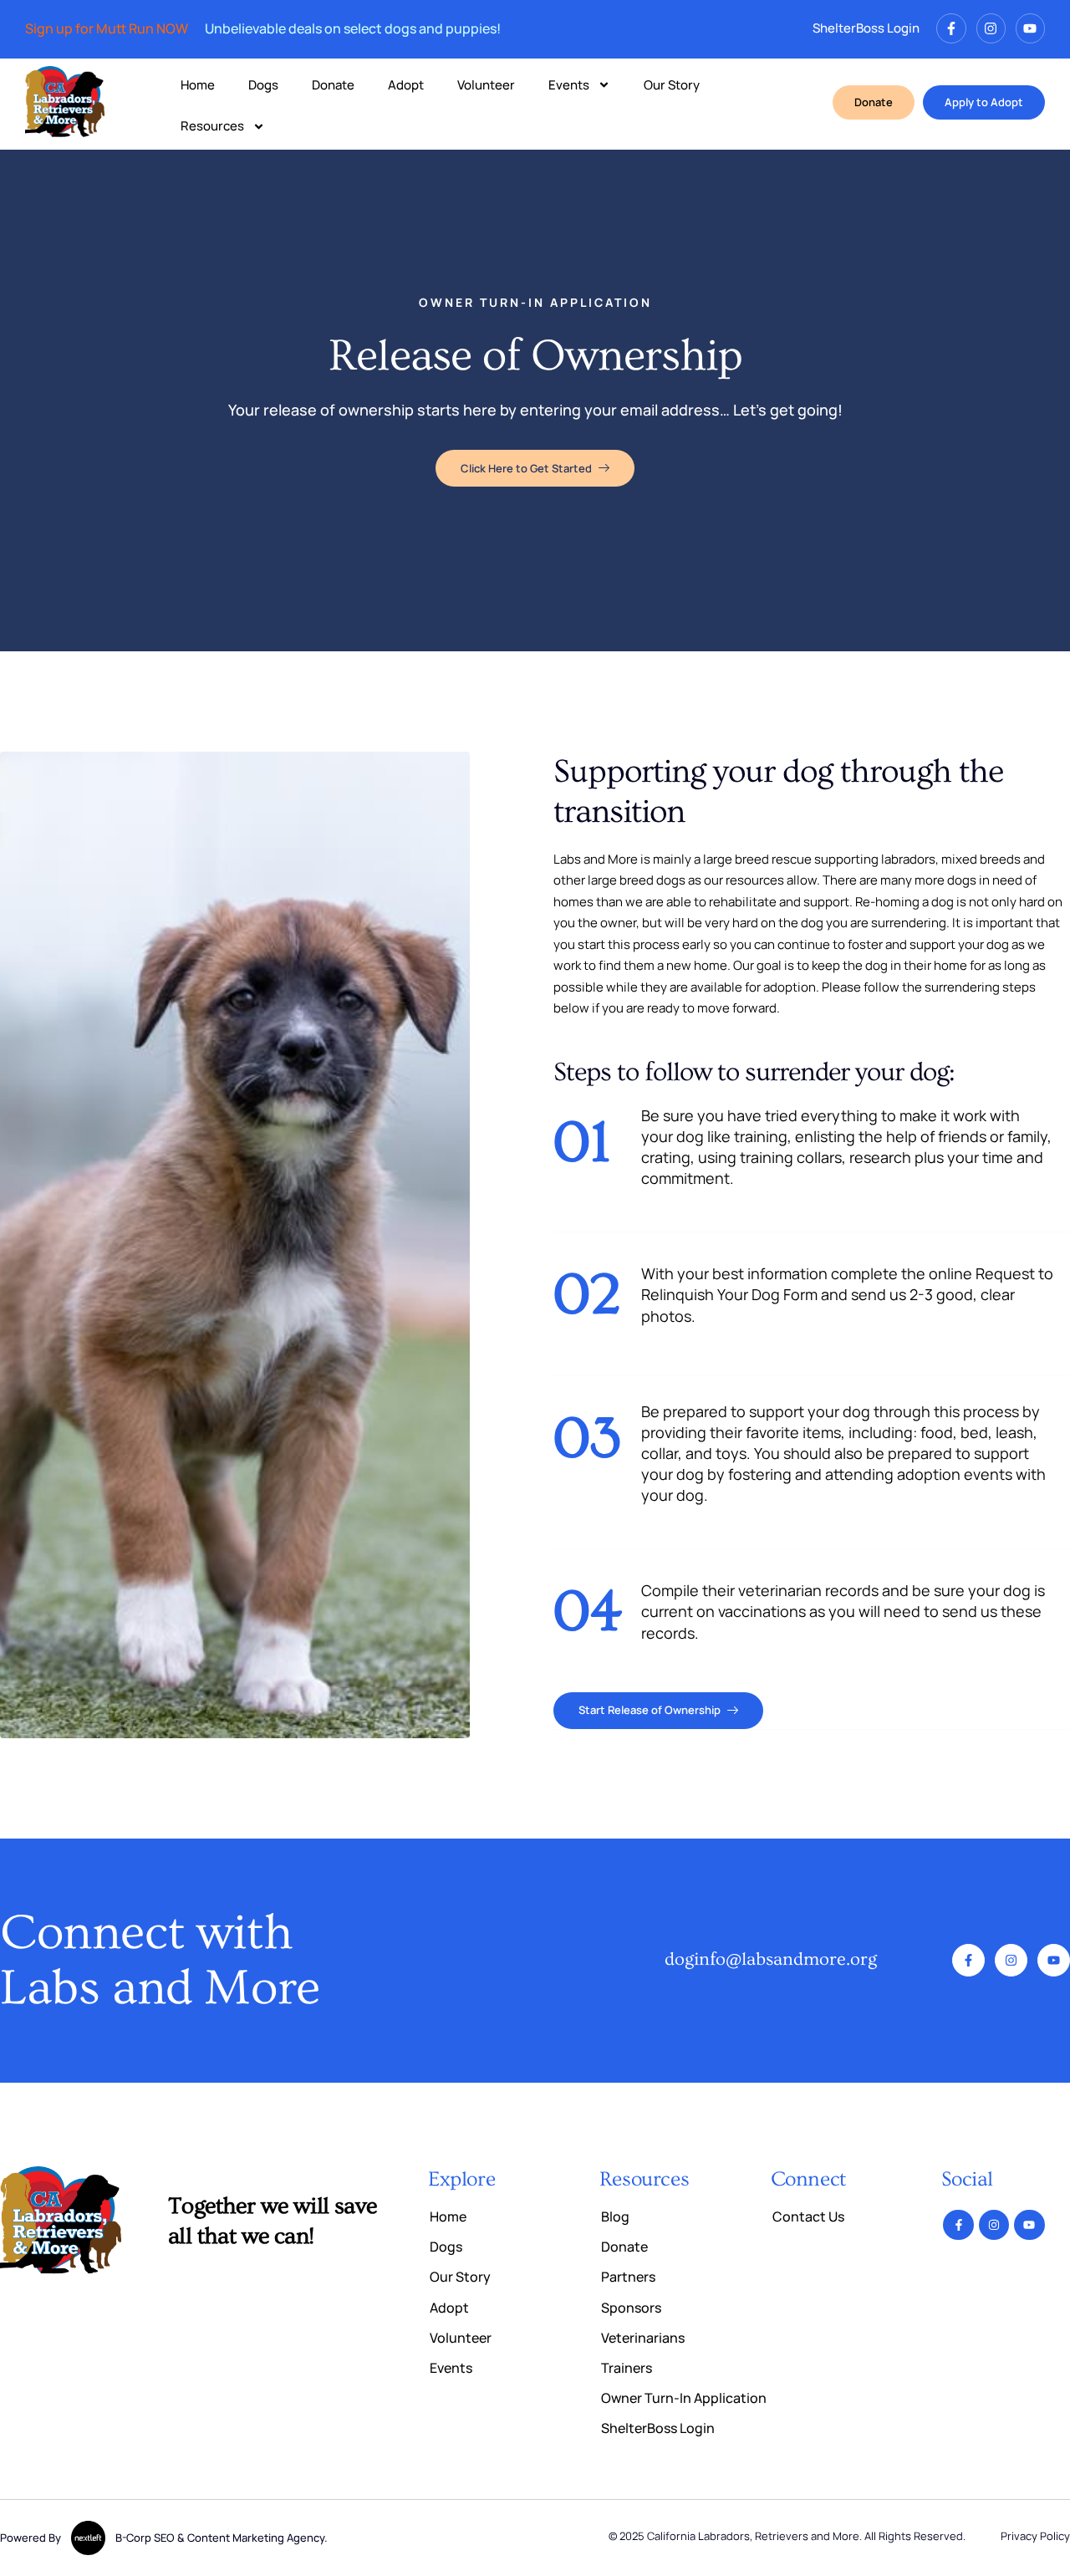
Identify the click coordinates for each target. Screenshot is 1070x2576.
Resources (212, 126)
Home (198, 85)
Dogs (263, 85)
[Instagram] (991, 28)
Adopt (406, 85)
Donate (333, 85)
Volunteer (486, 85)
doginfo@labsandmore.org (771, 1959)
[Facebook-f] (951, 28)
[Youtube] (1030, 28)
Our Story (672, 85)
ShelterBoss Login (866, 28)
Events (569, 85)
